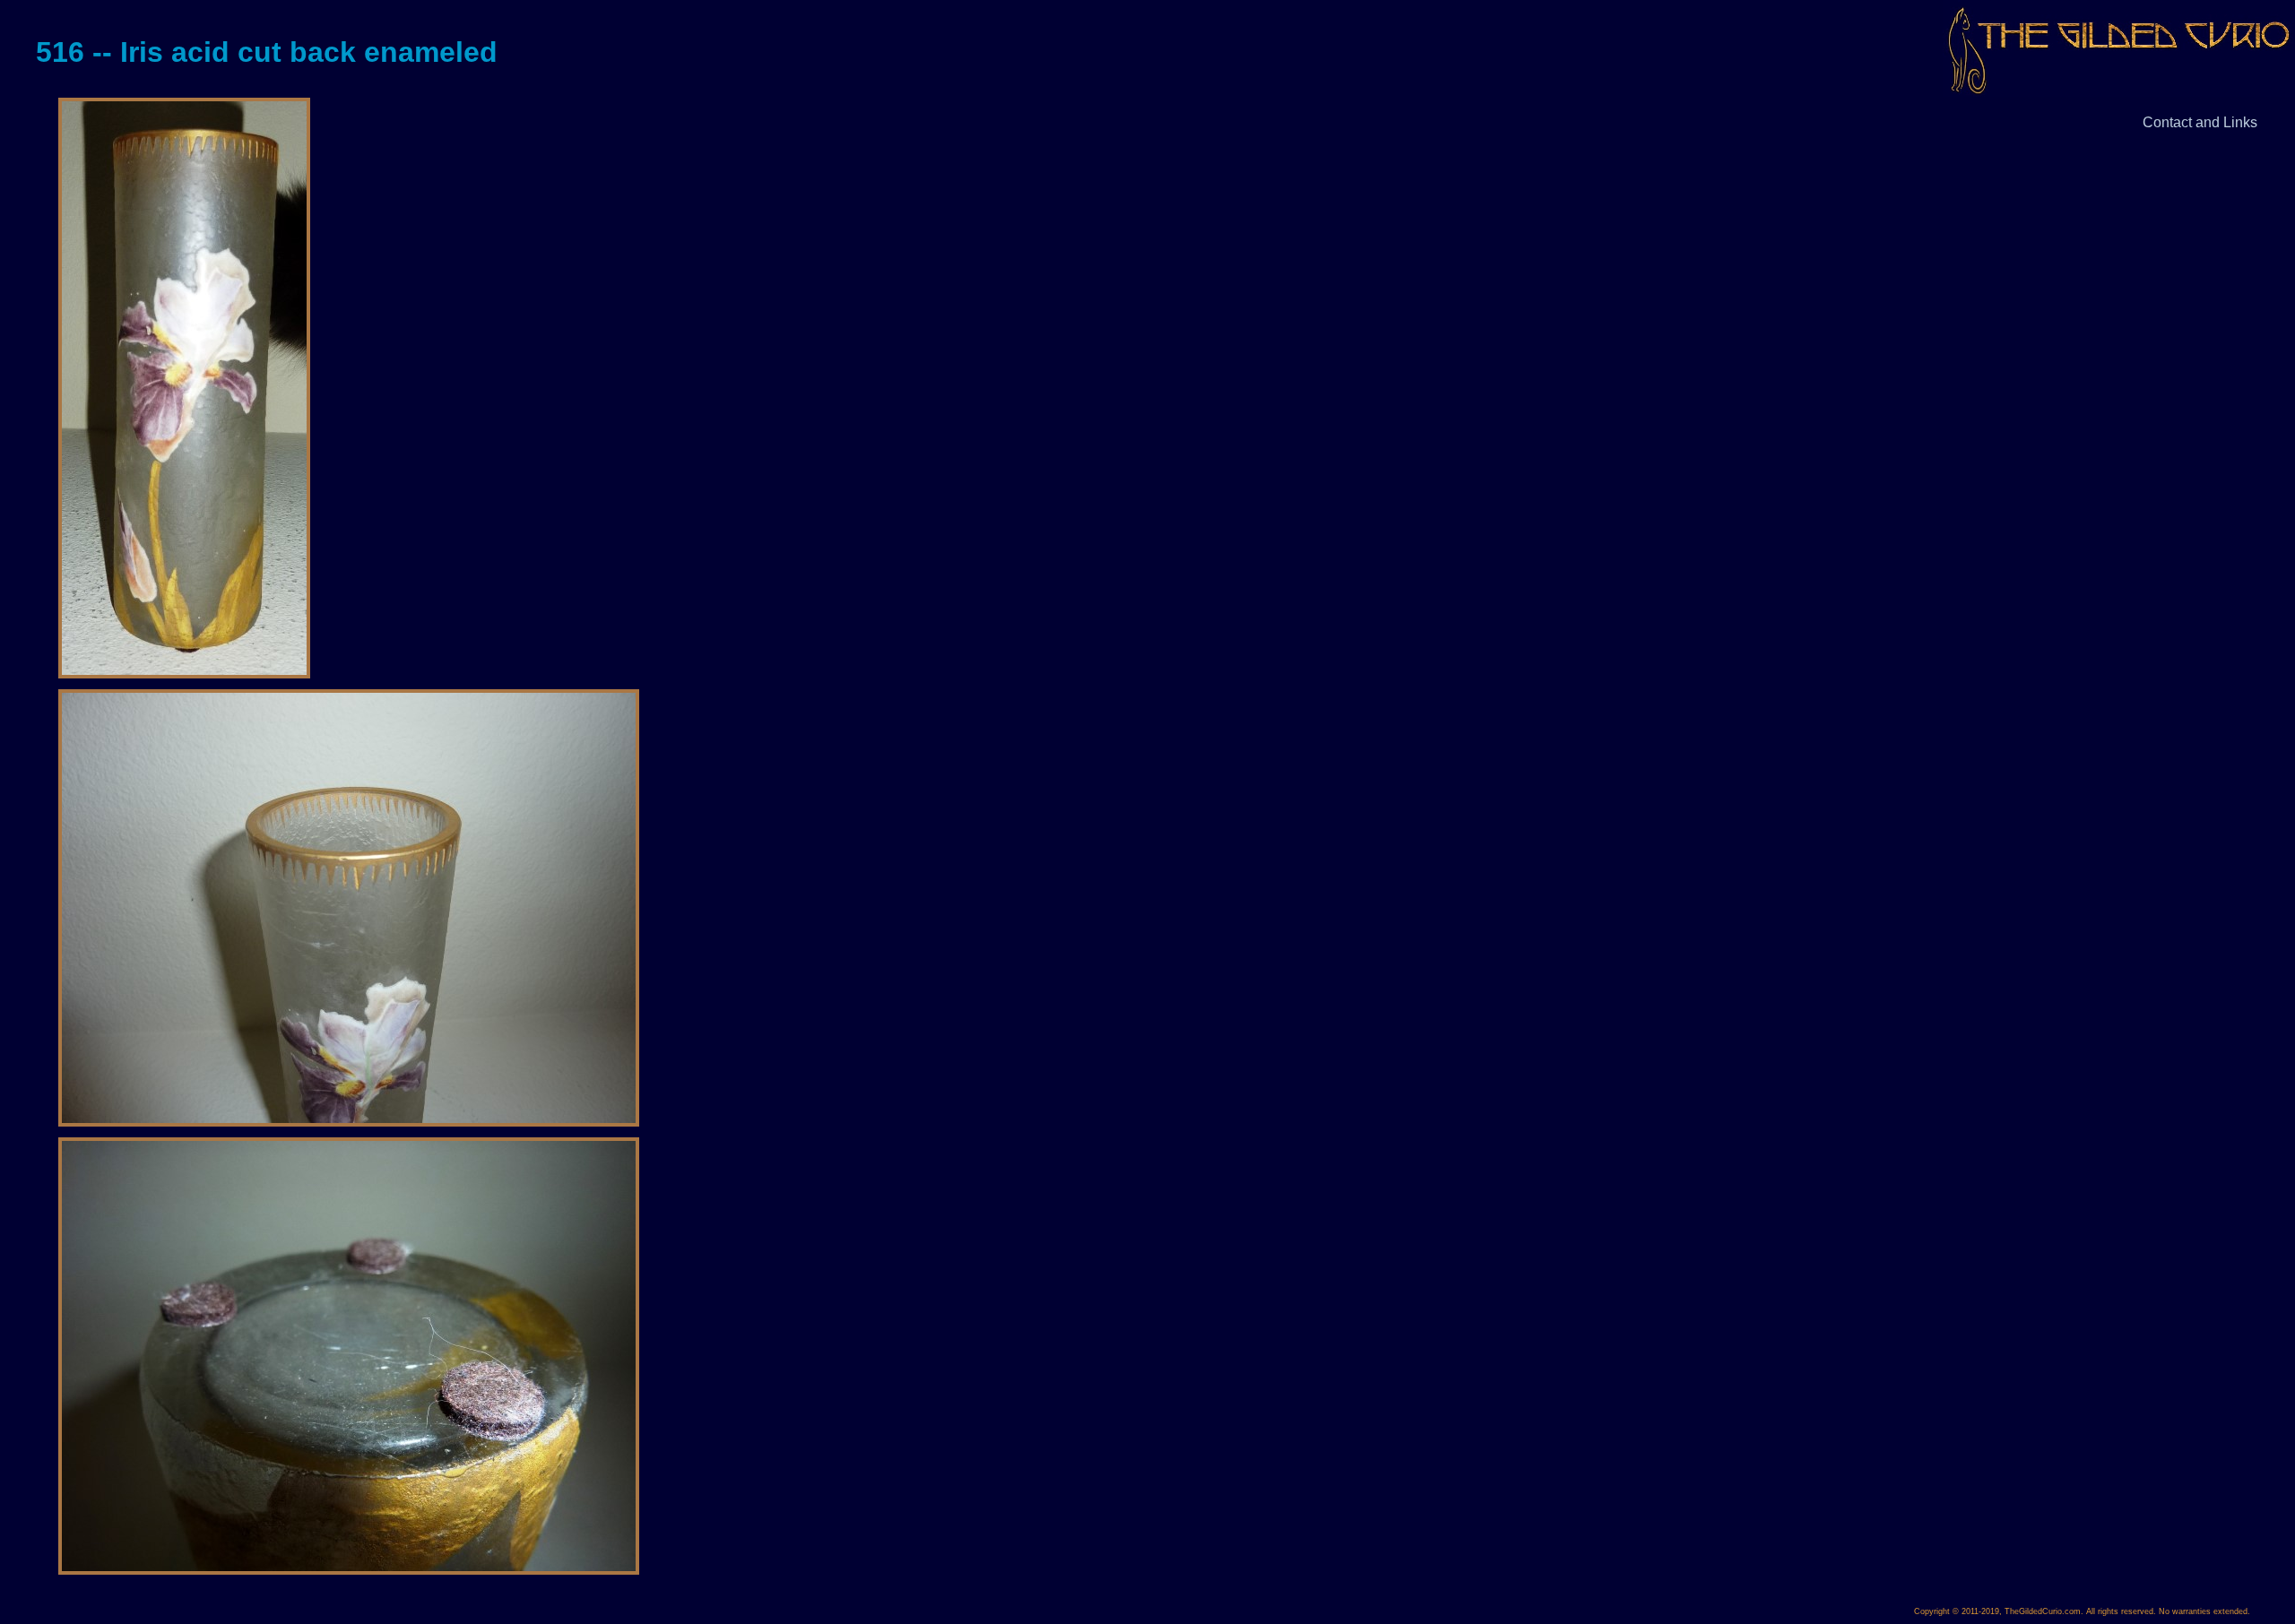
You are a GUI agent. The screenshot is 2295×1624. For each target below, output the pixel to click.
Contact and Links (2200, 122)
